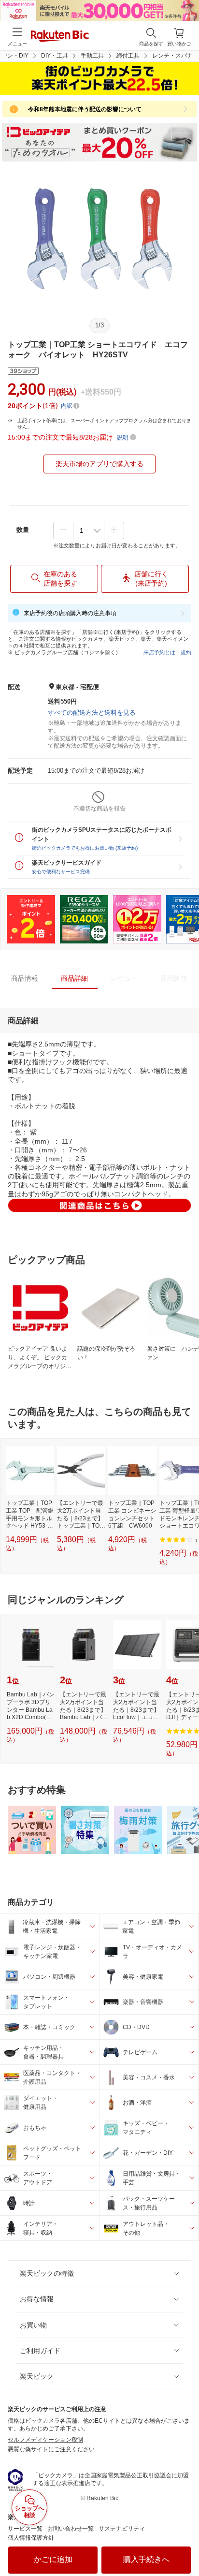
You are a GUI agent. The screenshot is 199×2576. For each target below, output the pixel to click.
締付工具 (128, 56)
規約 (186, 652)
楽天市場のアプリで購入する (99, 464)
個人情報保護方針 (31, 2538)
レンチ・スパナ (172, 56)
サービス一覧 (25, 2529)
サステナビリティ (122, 2529)
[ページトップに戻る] (185, 2544)
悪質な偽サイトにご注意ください (51, 2449)
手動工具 (92, 56)
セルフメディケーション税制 (45, 2440)
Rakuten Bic (60, 37)
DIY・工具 (55, 56)
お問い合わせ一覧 (71, 2529)
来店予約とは (159, 652)
